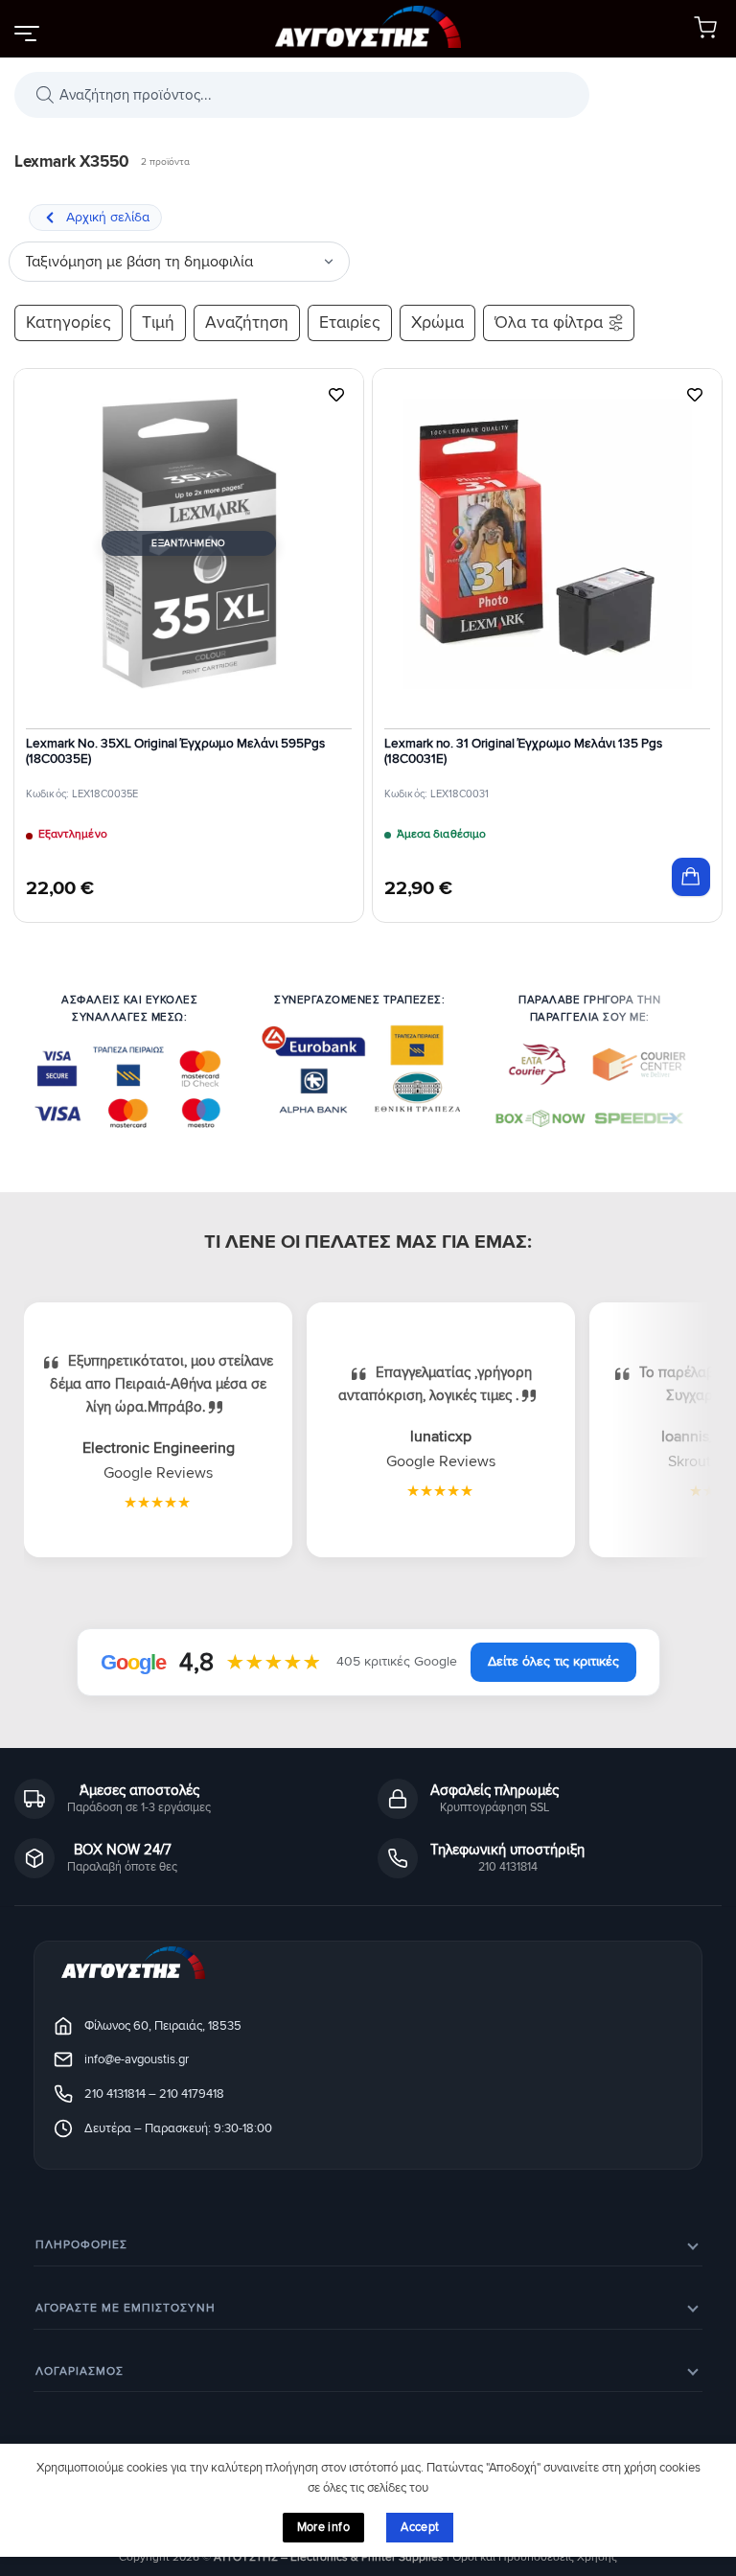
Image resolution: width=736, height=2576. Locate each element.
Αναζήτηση (247, 322)
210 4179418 (192, 2094)
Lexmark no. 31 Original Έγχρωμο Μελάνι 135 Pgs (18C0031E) (523, 751)
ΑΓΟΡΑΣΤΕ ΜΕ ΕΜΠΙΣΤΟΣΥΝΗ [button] (126, 2308)
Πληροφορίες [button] (81, 2245)
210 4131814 (115, 2094)
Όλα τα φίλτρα (549, 322)
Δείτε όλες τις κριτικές (553, 1661)
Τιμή (158, 322)
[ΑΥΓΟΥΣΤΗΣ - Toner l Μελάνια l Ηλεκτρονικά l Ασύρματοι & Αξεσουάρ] (368, 29)
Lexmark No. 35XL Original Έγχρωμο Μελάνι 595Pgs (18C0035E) (175, 751)
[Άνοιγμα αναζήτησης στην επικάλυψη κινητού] (302, 95)
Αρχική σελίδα (108, 217)
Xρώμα (437, 322)
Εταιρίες (350, 322)
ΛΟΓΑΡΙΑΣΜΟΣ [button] (80, 2371)
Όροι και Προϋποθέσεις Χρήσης (535, 2557)
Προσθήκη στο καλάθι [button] (691, 877)
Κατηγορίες (69, 322)
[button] (26, 33)
